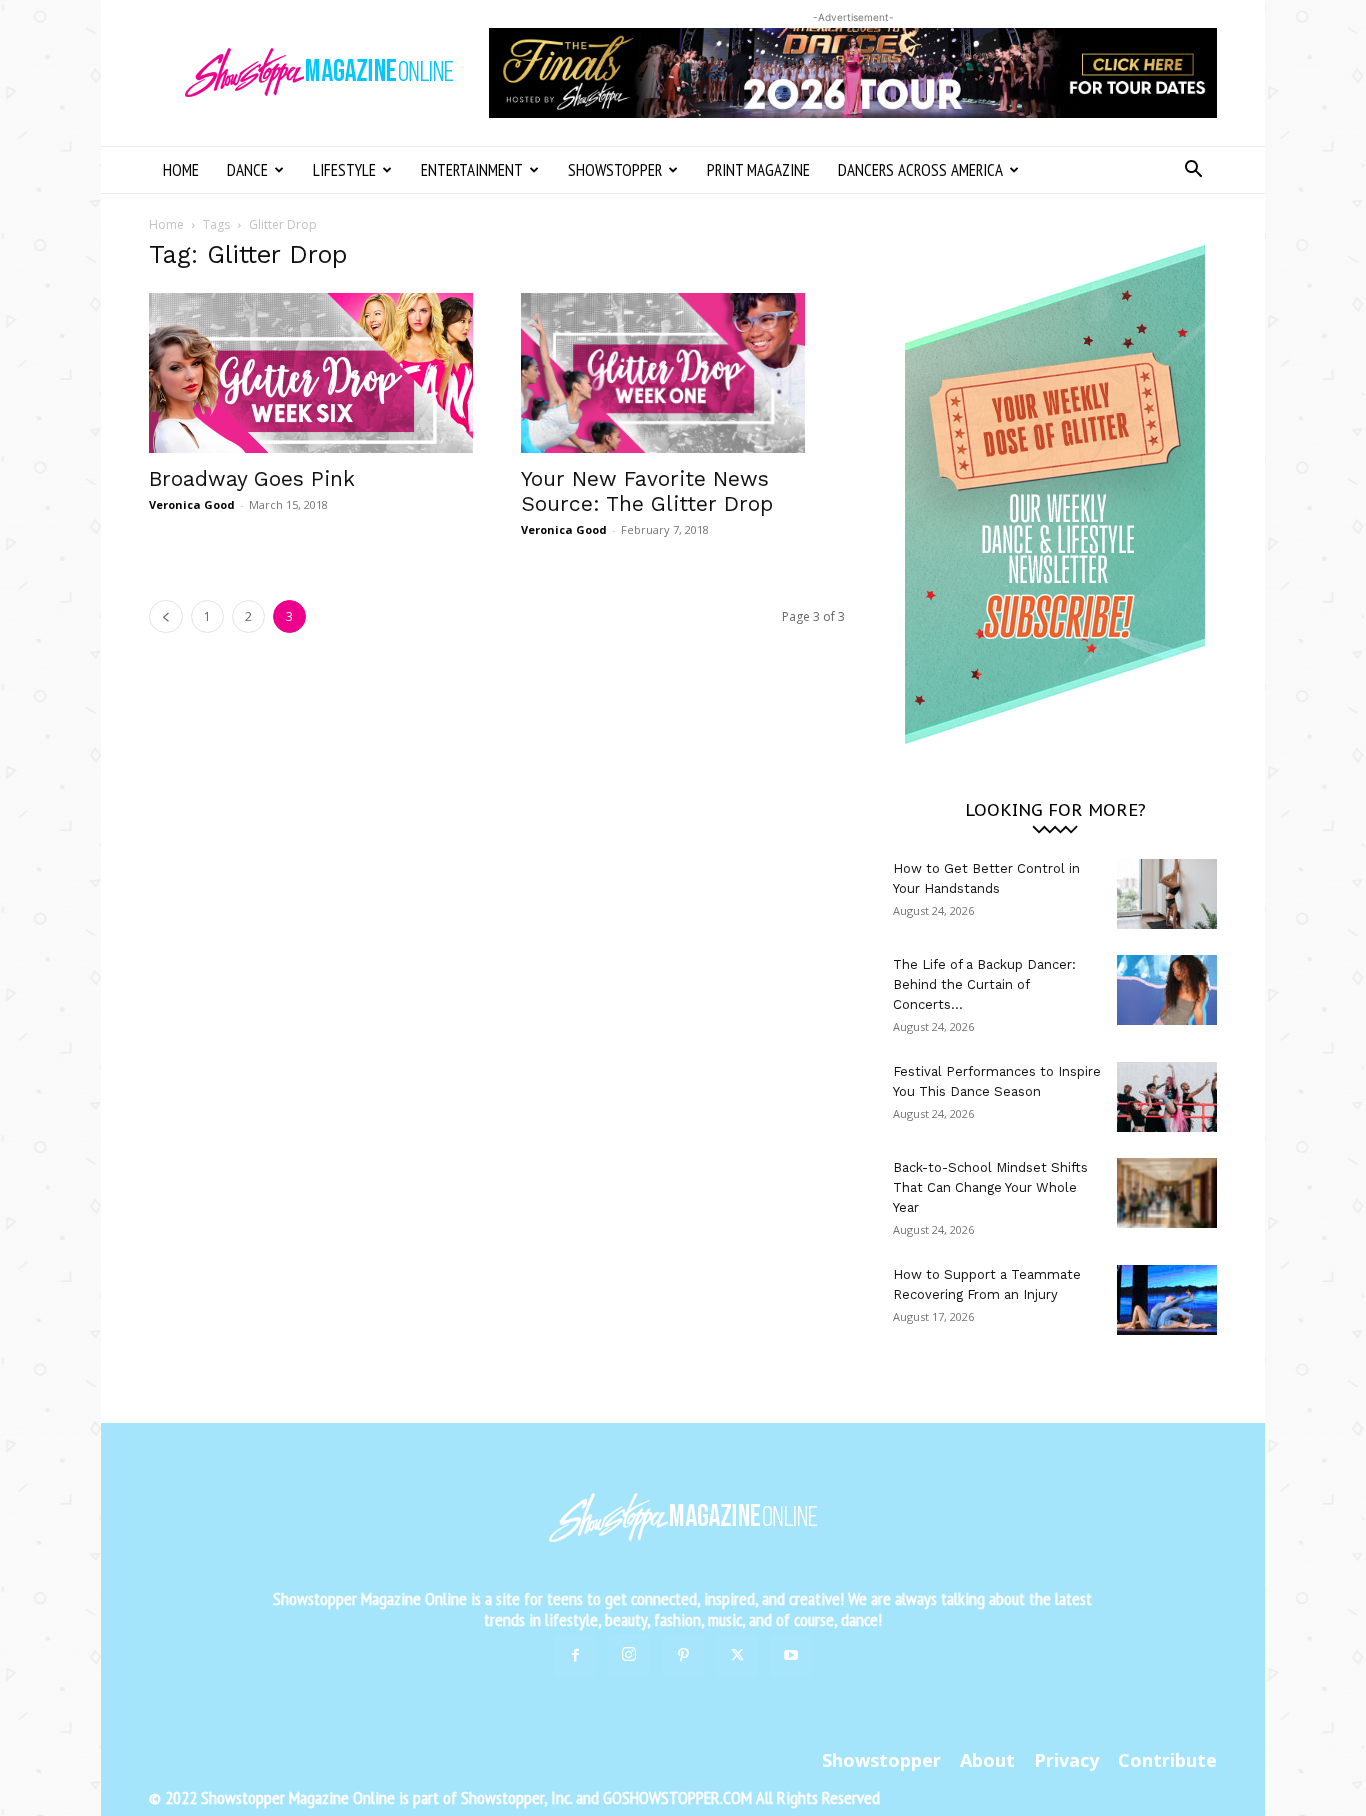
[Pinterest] (683, 1656)
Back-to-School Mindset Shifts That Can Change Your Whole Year (990, 1187)
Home (181, 170)
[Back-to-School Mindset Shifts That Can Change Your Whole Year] (1167, 1193)
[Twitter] (737, 1656)
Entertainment (472, 170)
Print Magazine (758, 170)
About (987, 1760)
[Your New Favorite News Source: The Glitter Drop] (683, 373)
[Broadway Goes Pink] (311, 373)
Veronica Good (192, 504)
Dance (247, 170)
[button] (1193, 171)
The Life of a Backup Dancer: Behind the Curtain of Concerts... (984, 984)
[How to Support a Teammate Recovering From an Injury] (1167, 1300)
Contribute (1167, 1760)
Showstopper (615, 170)
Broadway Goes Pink (252, 478)
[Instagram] (629, 1655)
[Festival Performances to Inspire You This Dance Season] (1167, 1097)
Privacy (1066, 1760)
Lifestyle (344, 170)
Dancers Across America (920, 170)
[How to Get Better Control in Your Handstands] (1167, 894)
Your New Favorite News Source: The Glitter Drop (647, 491)
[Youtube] (791, 1656)
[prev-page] (166, 616)
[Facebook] (575, 1656)
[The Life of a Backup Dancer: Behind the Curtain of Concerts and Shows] (1167, 990)
